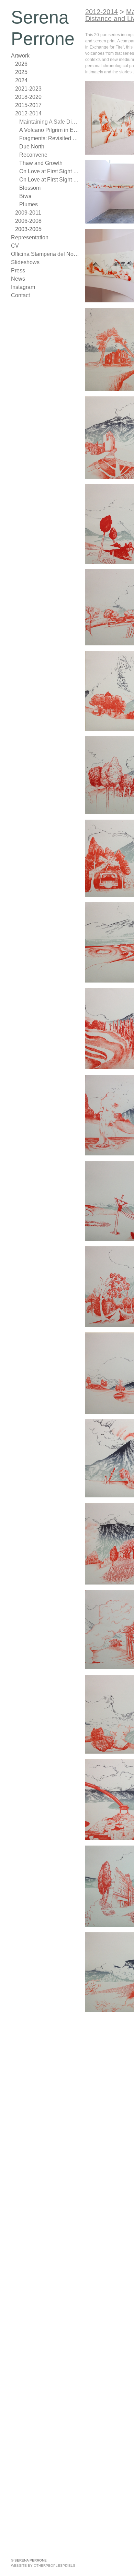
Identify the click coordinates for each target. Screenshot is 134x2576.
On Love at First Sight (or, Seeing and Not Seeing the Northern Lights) (49, 171)
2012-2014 (28, 113)
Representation (29, 237)
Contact (21, 295)
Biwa (25, 196)
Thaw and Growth (40, 163)
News (18, 279)
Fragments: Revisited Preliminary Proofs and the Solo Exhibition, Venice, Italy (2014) (49, 138)
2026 (21, 64)
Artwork (21, 56)
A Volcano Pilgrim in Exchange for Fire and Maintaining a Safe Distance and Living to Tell (49, 130)
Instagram (23, 287)
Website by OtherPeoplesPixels (43, 2565)
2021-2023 (28, 89)
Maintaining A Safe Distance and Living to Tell (49, 122)
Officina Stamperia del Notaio (45, 254)
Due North (32, 147)
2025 (21, 72)
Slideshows (24, 262)
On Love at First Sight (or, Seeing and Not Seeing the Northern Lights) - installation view (49, 180)
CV (15, 246)
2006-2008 (28, 221)
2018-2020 (28, 97)
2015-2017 (28, 105)
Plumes (28, 204)
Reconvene (33, 155)
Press (18, 271)
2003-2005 (28, 229)
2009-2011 (28, 213)
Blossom (29, 188)
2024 (21, 80)
